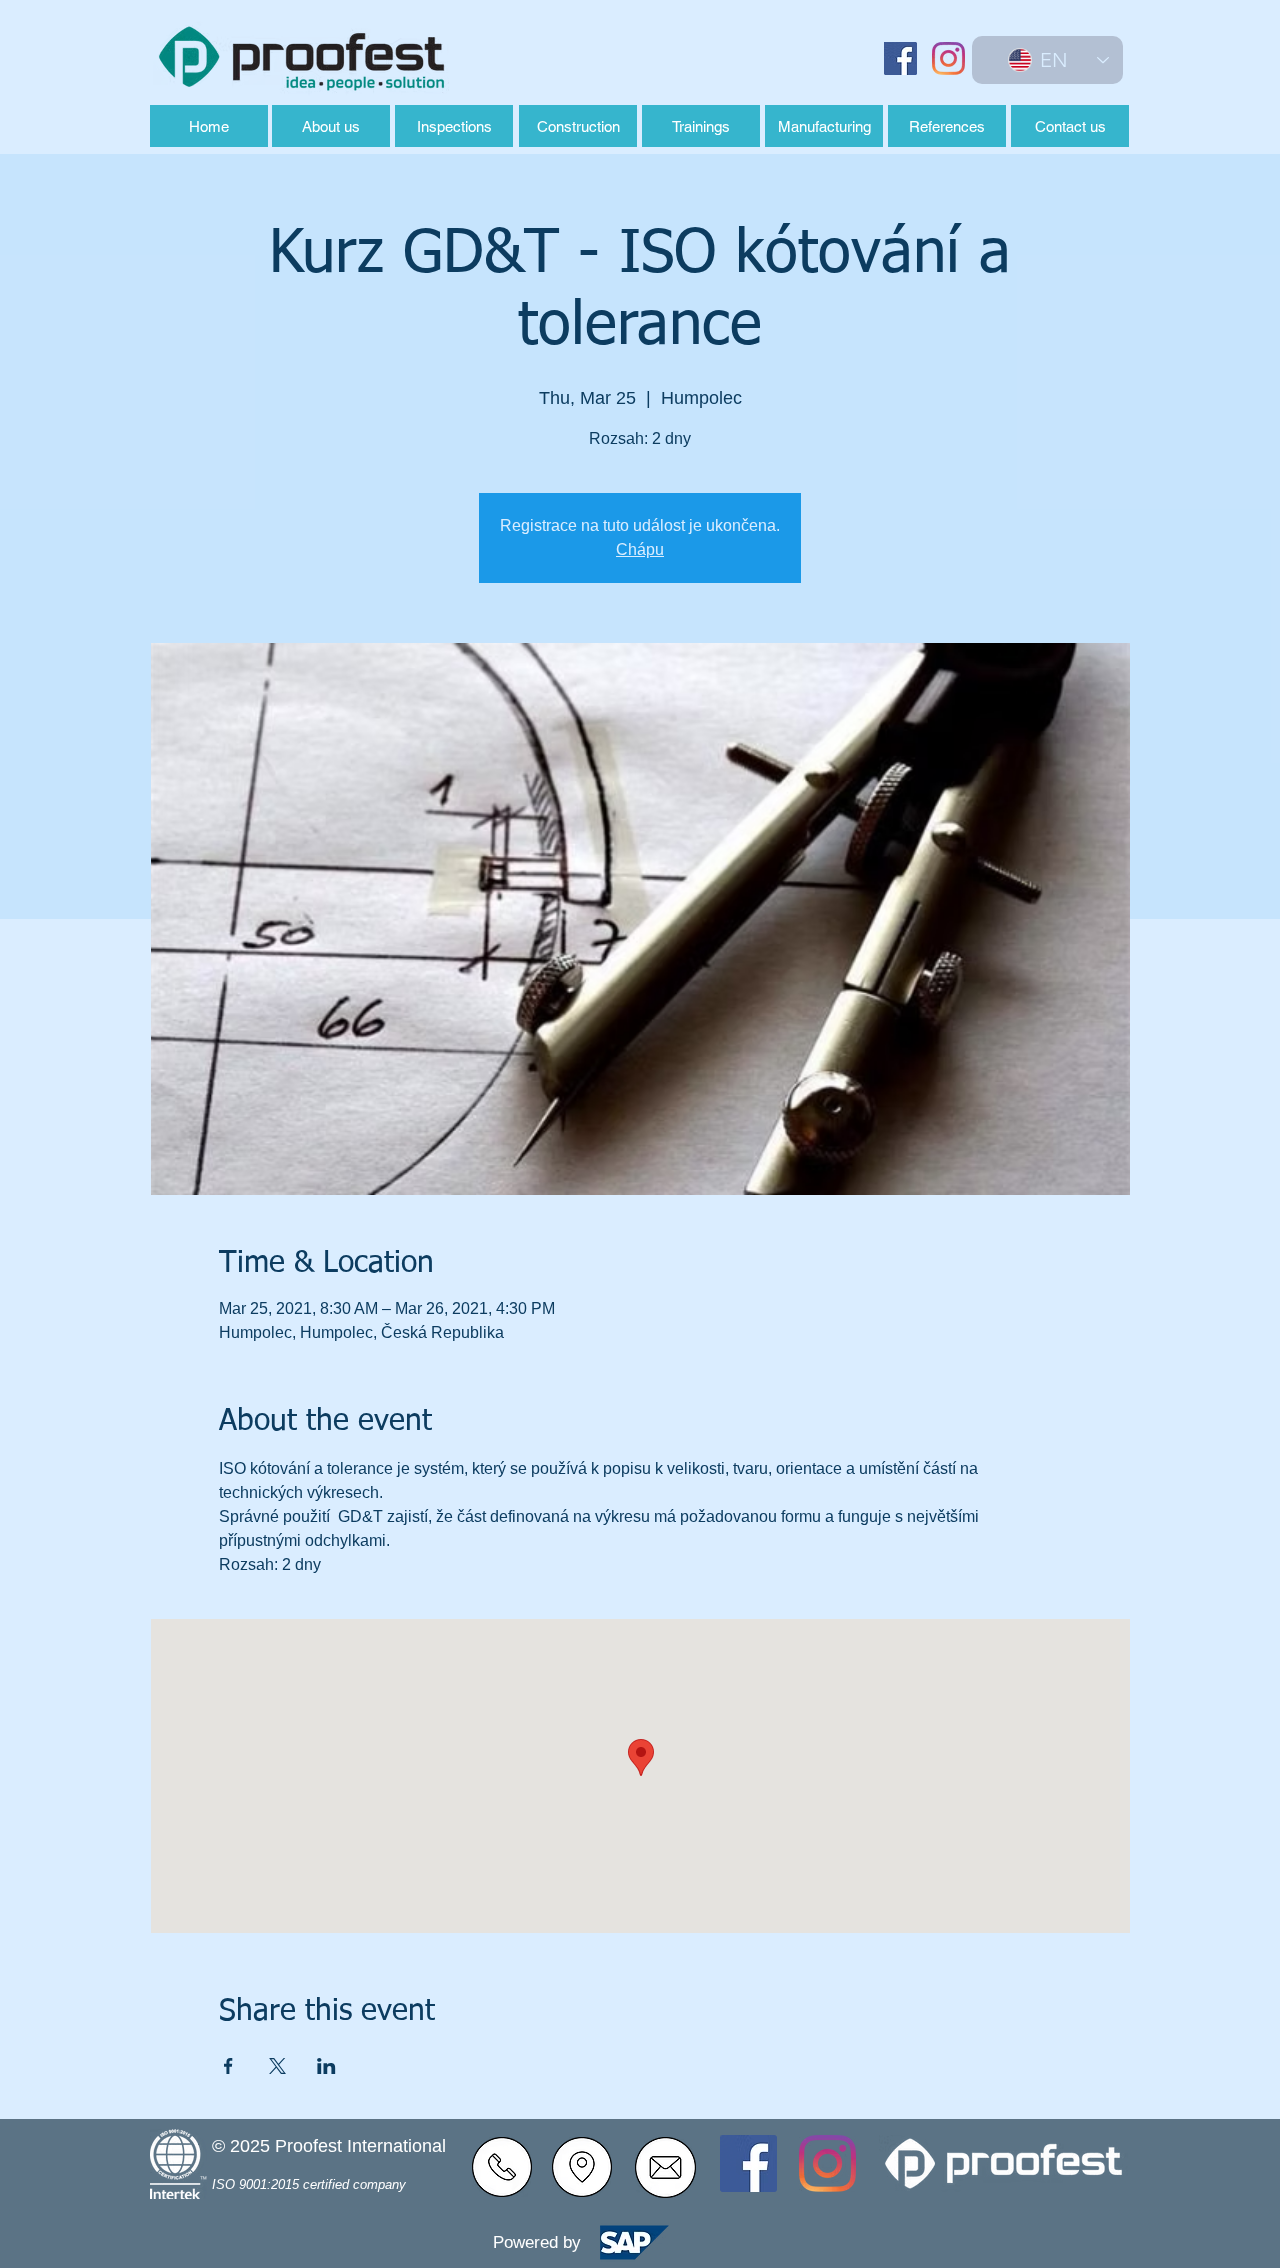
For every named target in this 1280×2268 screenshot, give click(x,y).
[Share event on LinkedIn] (326, 2066)
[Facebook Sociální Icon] (900, 58)
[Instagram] (948, 58)
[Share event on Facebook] (228, 2066)
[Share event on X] (277, 2066)
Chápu (640, 549)
